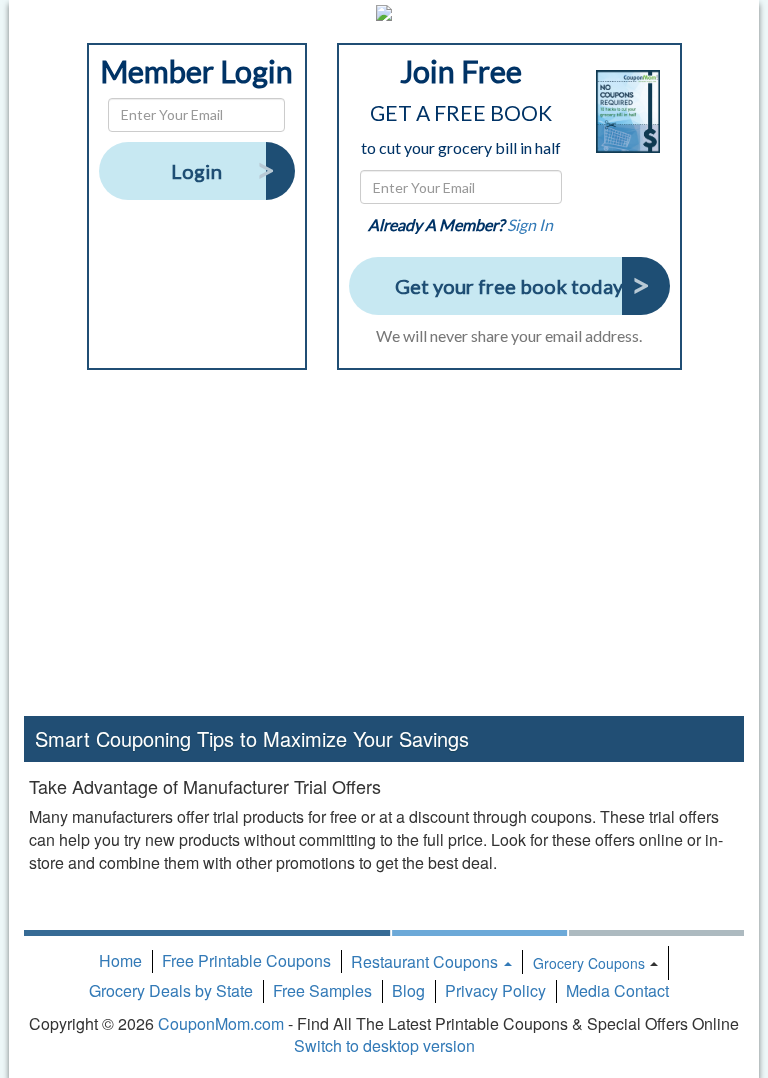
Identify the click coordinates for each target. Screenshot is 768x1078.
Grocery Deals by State (171, 990)
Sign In (530, 224)
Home (120, 960)
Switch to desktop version (384, 1045)
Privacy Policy (495, 990)
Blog (408, 990)
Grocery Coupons (589, 963)
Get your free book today (509, 286)
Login (196, 171)
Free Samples (322, 990)
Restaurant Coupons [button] (426, 961)
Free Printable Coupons (246, 960)
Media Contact (617, 990)
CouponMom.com (221, 1023)
